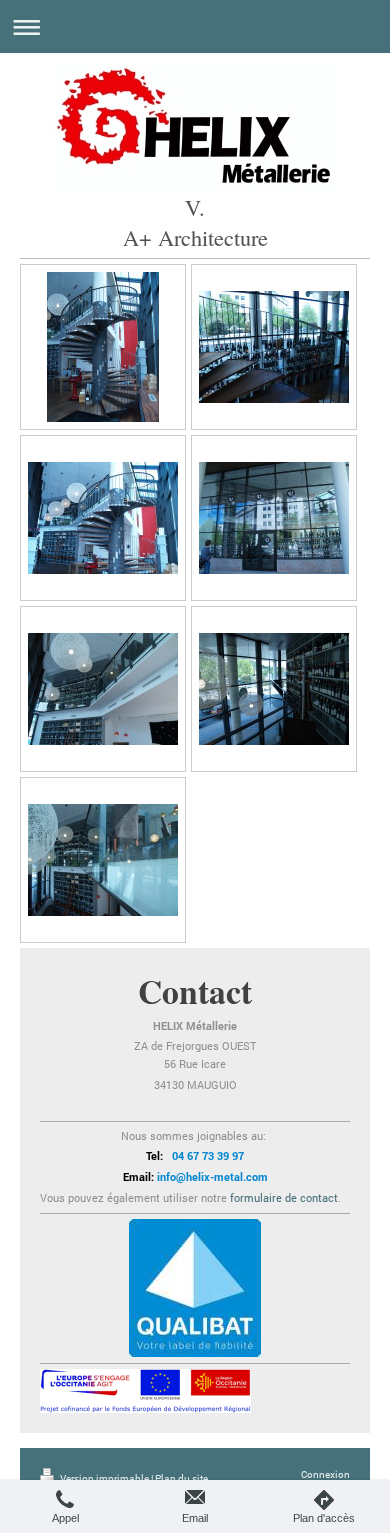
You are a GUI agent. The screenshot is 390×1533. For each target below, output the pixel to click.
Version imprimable (104, 1478)
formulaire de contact (284, 1197)
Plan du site (181, 1478)
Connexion (325, 1474)
